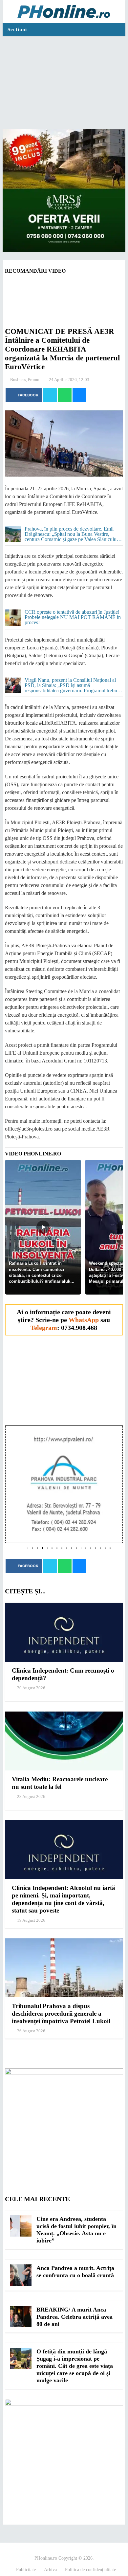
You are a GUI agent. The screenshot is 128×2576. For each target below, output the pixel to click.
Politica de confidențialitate (90, 2570)
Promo (34, 380)
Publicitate (26, 2570)
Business (18, 380)
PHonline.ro (46, 2558)
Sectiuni (17, 29)
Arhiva (50, 2570)
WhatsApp (84, 1320)
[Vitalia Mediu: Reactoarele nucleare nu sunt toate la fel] (64, 1741)
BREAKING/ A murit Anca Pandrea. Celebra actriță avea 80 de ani (75, 2317)
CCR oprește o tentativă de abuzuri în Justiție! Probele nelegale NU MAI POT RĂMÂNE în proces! (73, 617)
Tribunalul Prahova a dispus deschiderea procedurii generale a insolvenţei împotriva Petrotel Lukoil (61, 2014)
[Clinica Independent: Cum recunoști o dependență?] (64, 1632)
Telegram (44, 1328)
